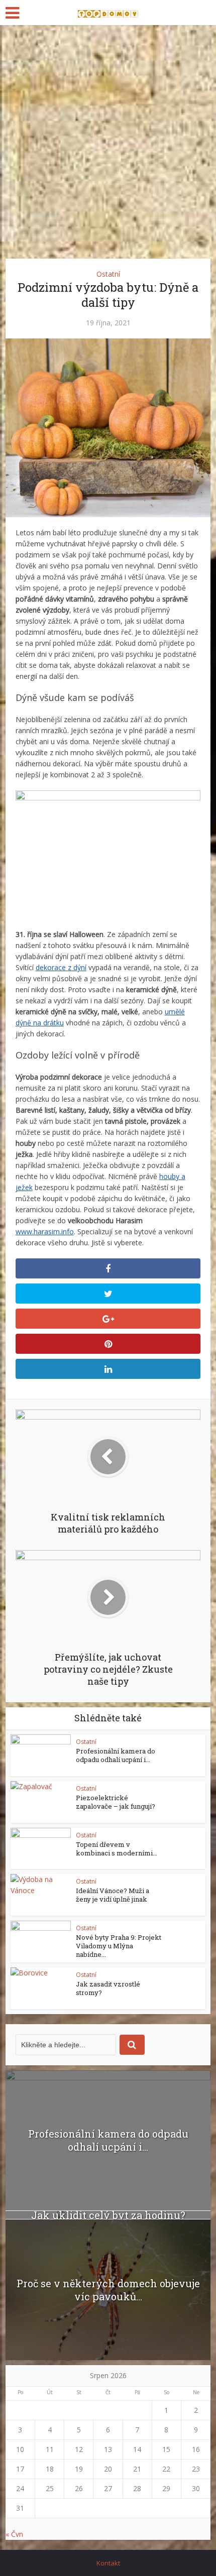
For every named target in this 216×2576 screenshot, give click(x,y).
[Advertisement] (108, 138)
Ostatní (108, 274)
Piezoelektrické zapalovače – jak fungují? (116, 1802)
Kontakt (108, 2563)
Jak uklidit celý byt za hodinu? (108, 2215)
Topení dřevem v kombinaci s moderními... (117, 1849)
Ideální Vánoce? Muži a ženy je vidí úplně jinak (113, 1895)
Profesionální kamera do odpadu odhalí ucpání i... (116, 1755)
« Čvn (14, 2534)
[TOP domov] (108, 12)
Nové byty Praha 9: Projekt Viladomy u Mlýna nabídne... (119, 1946)
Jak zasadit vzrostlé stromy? (108, 1988)
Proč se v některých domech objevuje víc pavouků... (108, 2290)
